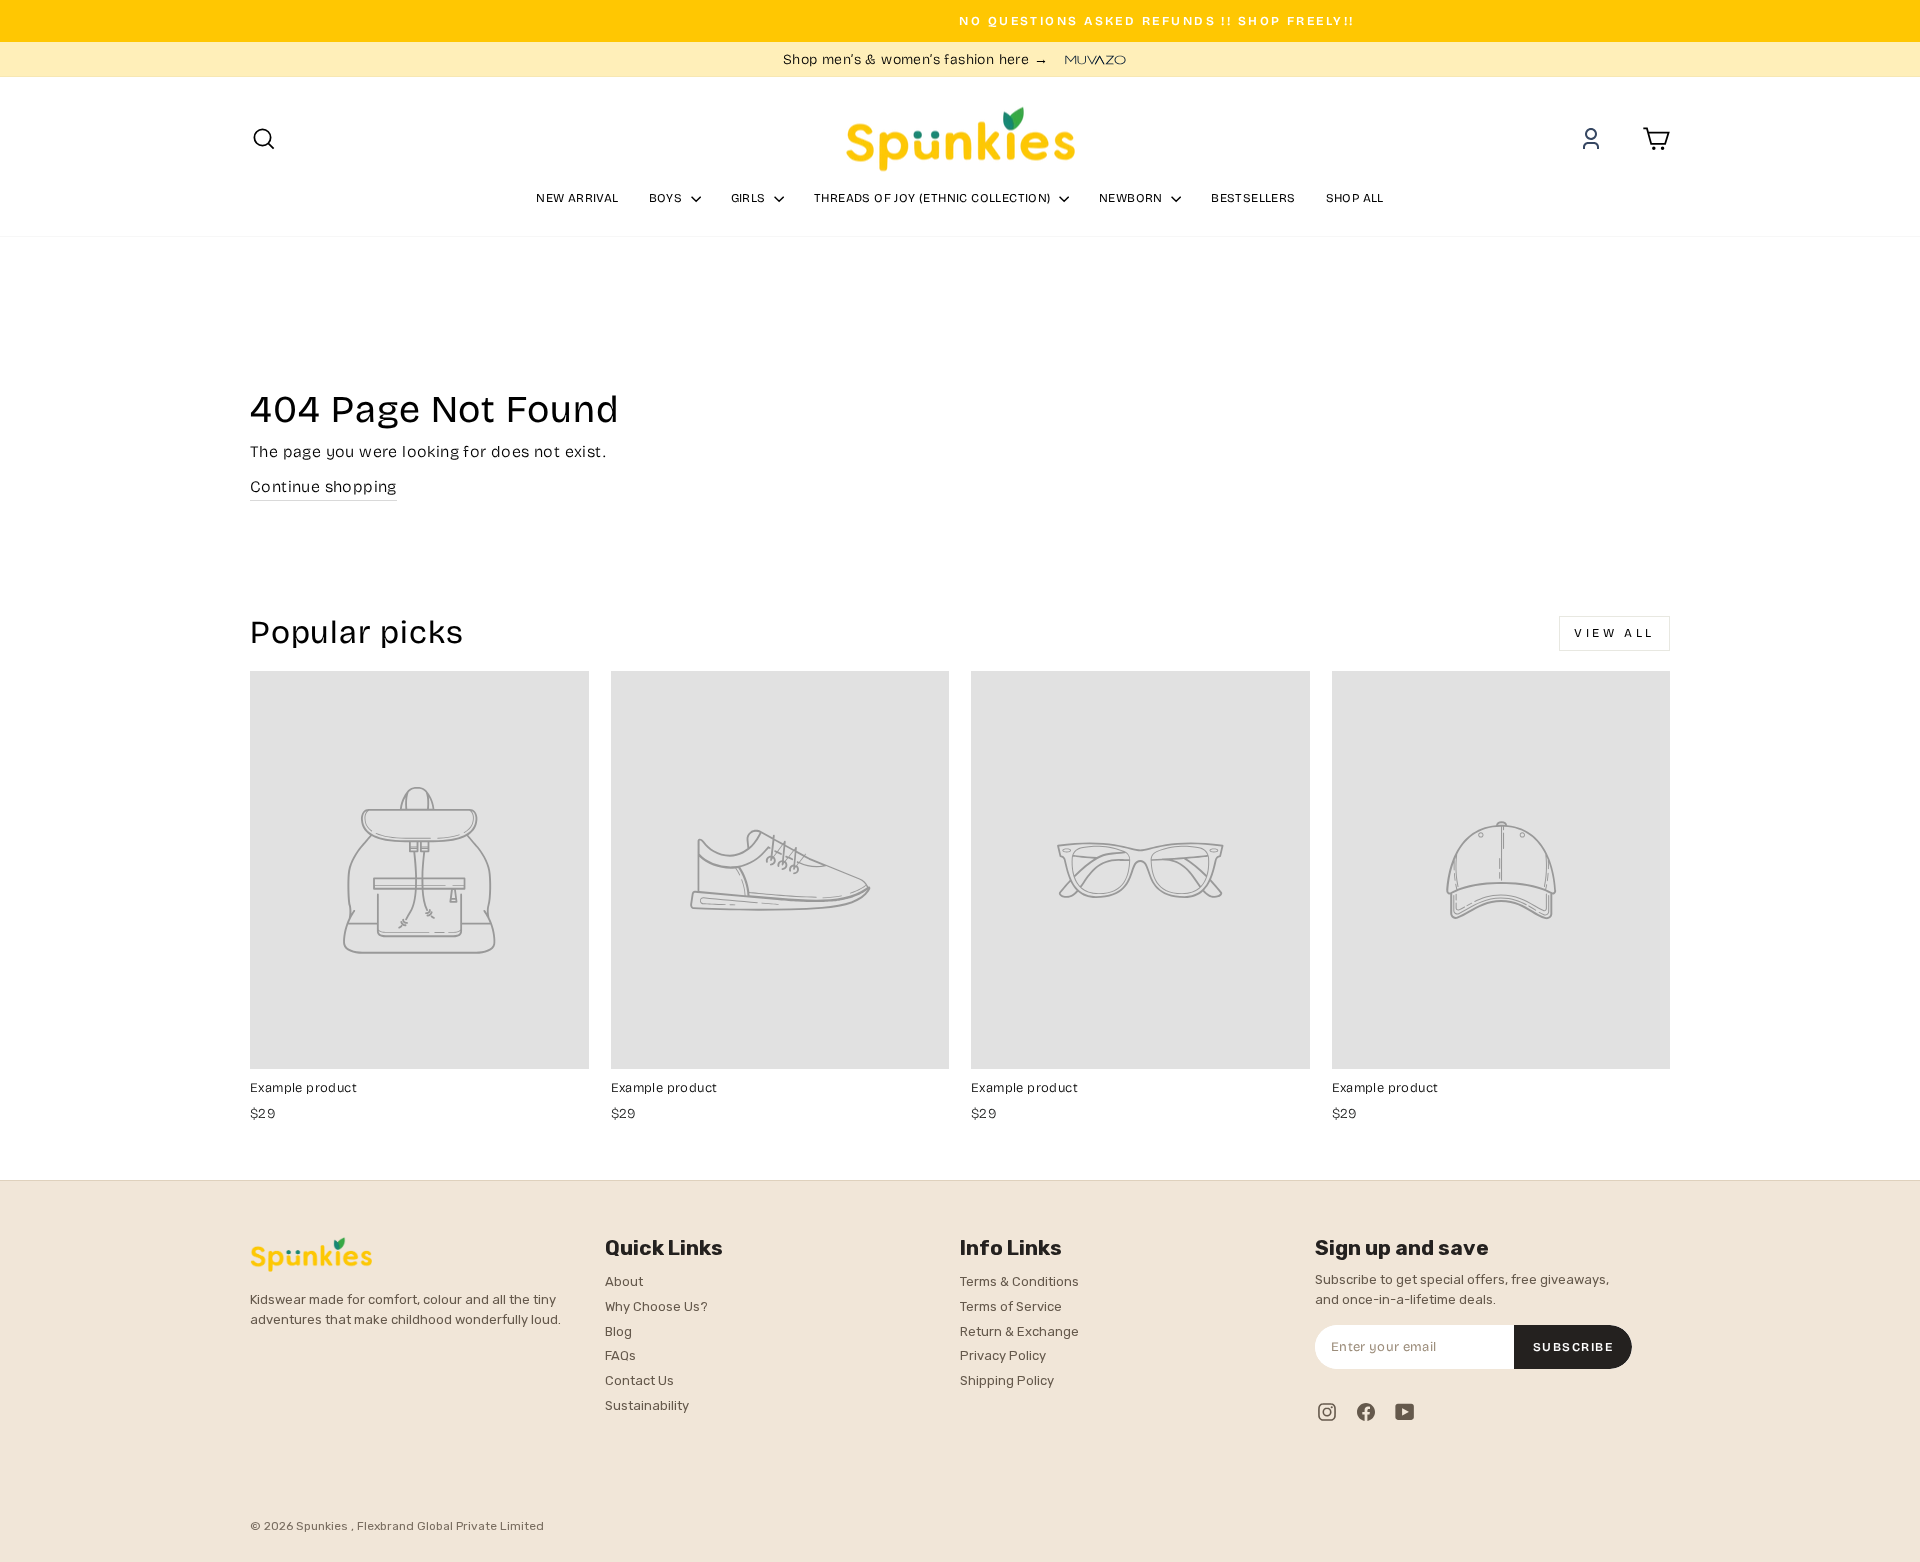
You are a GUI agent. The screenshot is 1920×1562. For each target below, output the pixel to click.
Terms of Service (1011, 1306)
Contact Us (639, 1380)
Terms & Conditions (1019, 1281)
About (624, 1281)
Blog (618, 1331)
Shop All (1355, 198)
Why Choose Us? (656, 1306)
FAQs (620, 1355)
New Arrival (577, 198)
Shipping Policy (1007, 1380)
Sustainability (647, 1405)
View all (1614, 633)
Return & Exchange (1019, 1331)
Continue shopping (323, 486)
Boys (667, 198)
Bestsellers (1253, 198)
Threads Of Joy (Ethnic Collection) (934, 198)
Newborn (1132, 198)
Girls (750, 198)
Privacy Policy (1003, 1355)
